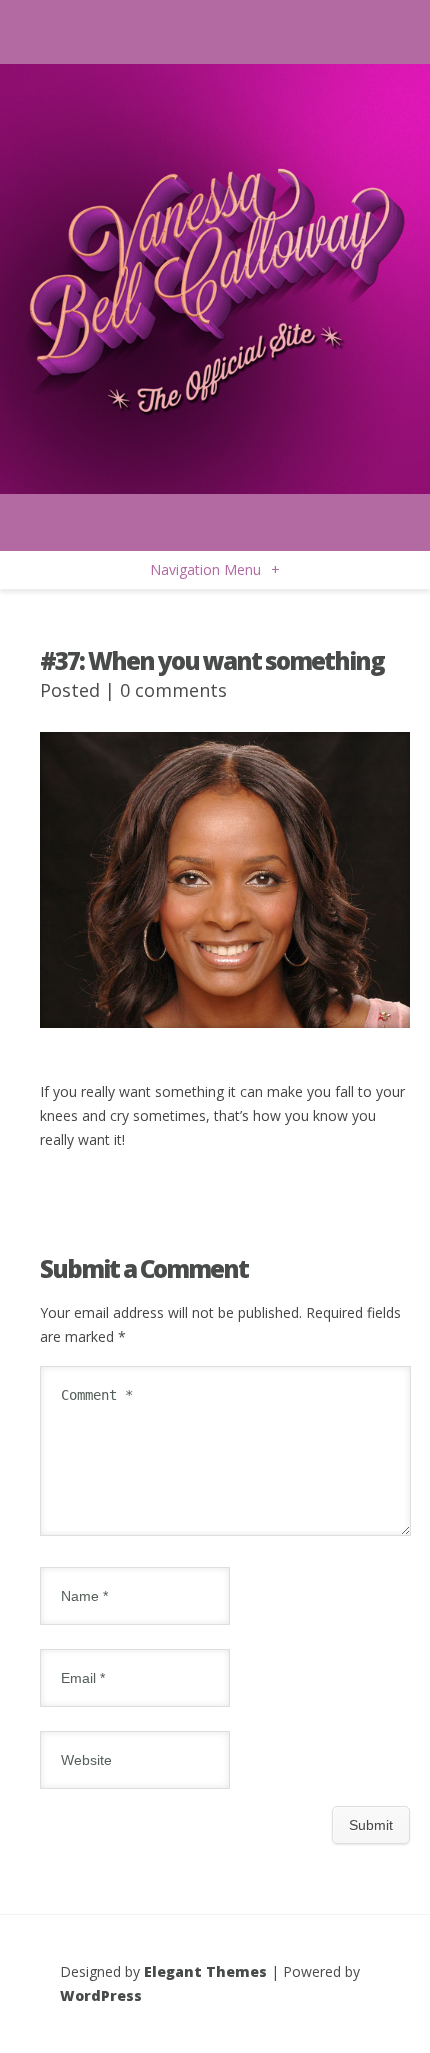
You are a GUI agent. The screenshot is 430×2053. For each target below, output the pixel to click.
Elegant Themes (205, 1971)
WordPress (101, 1995)
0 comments (173, 690)
